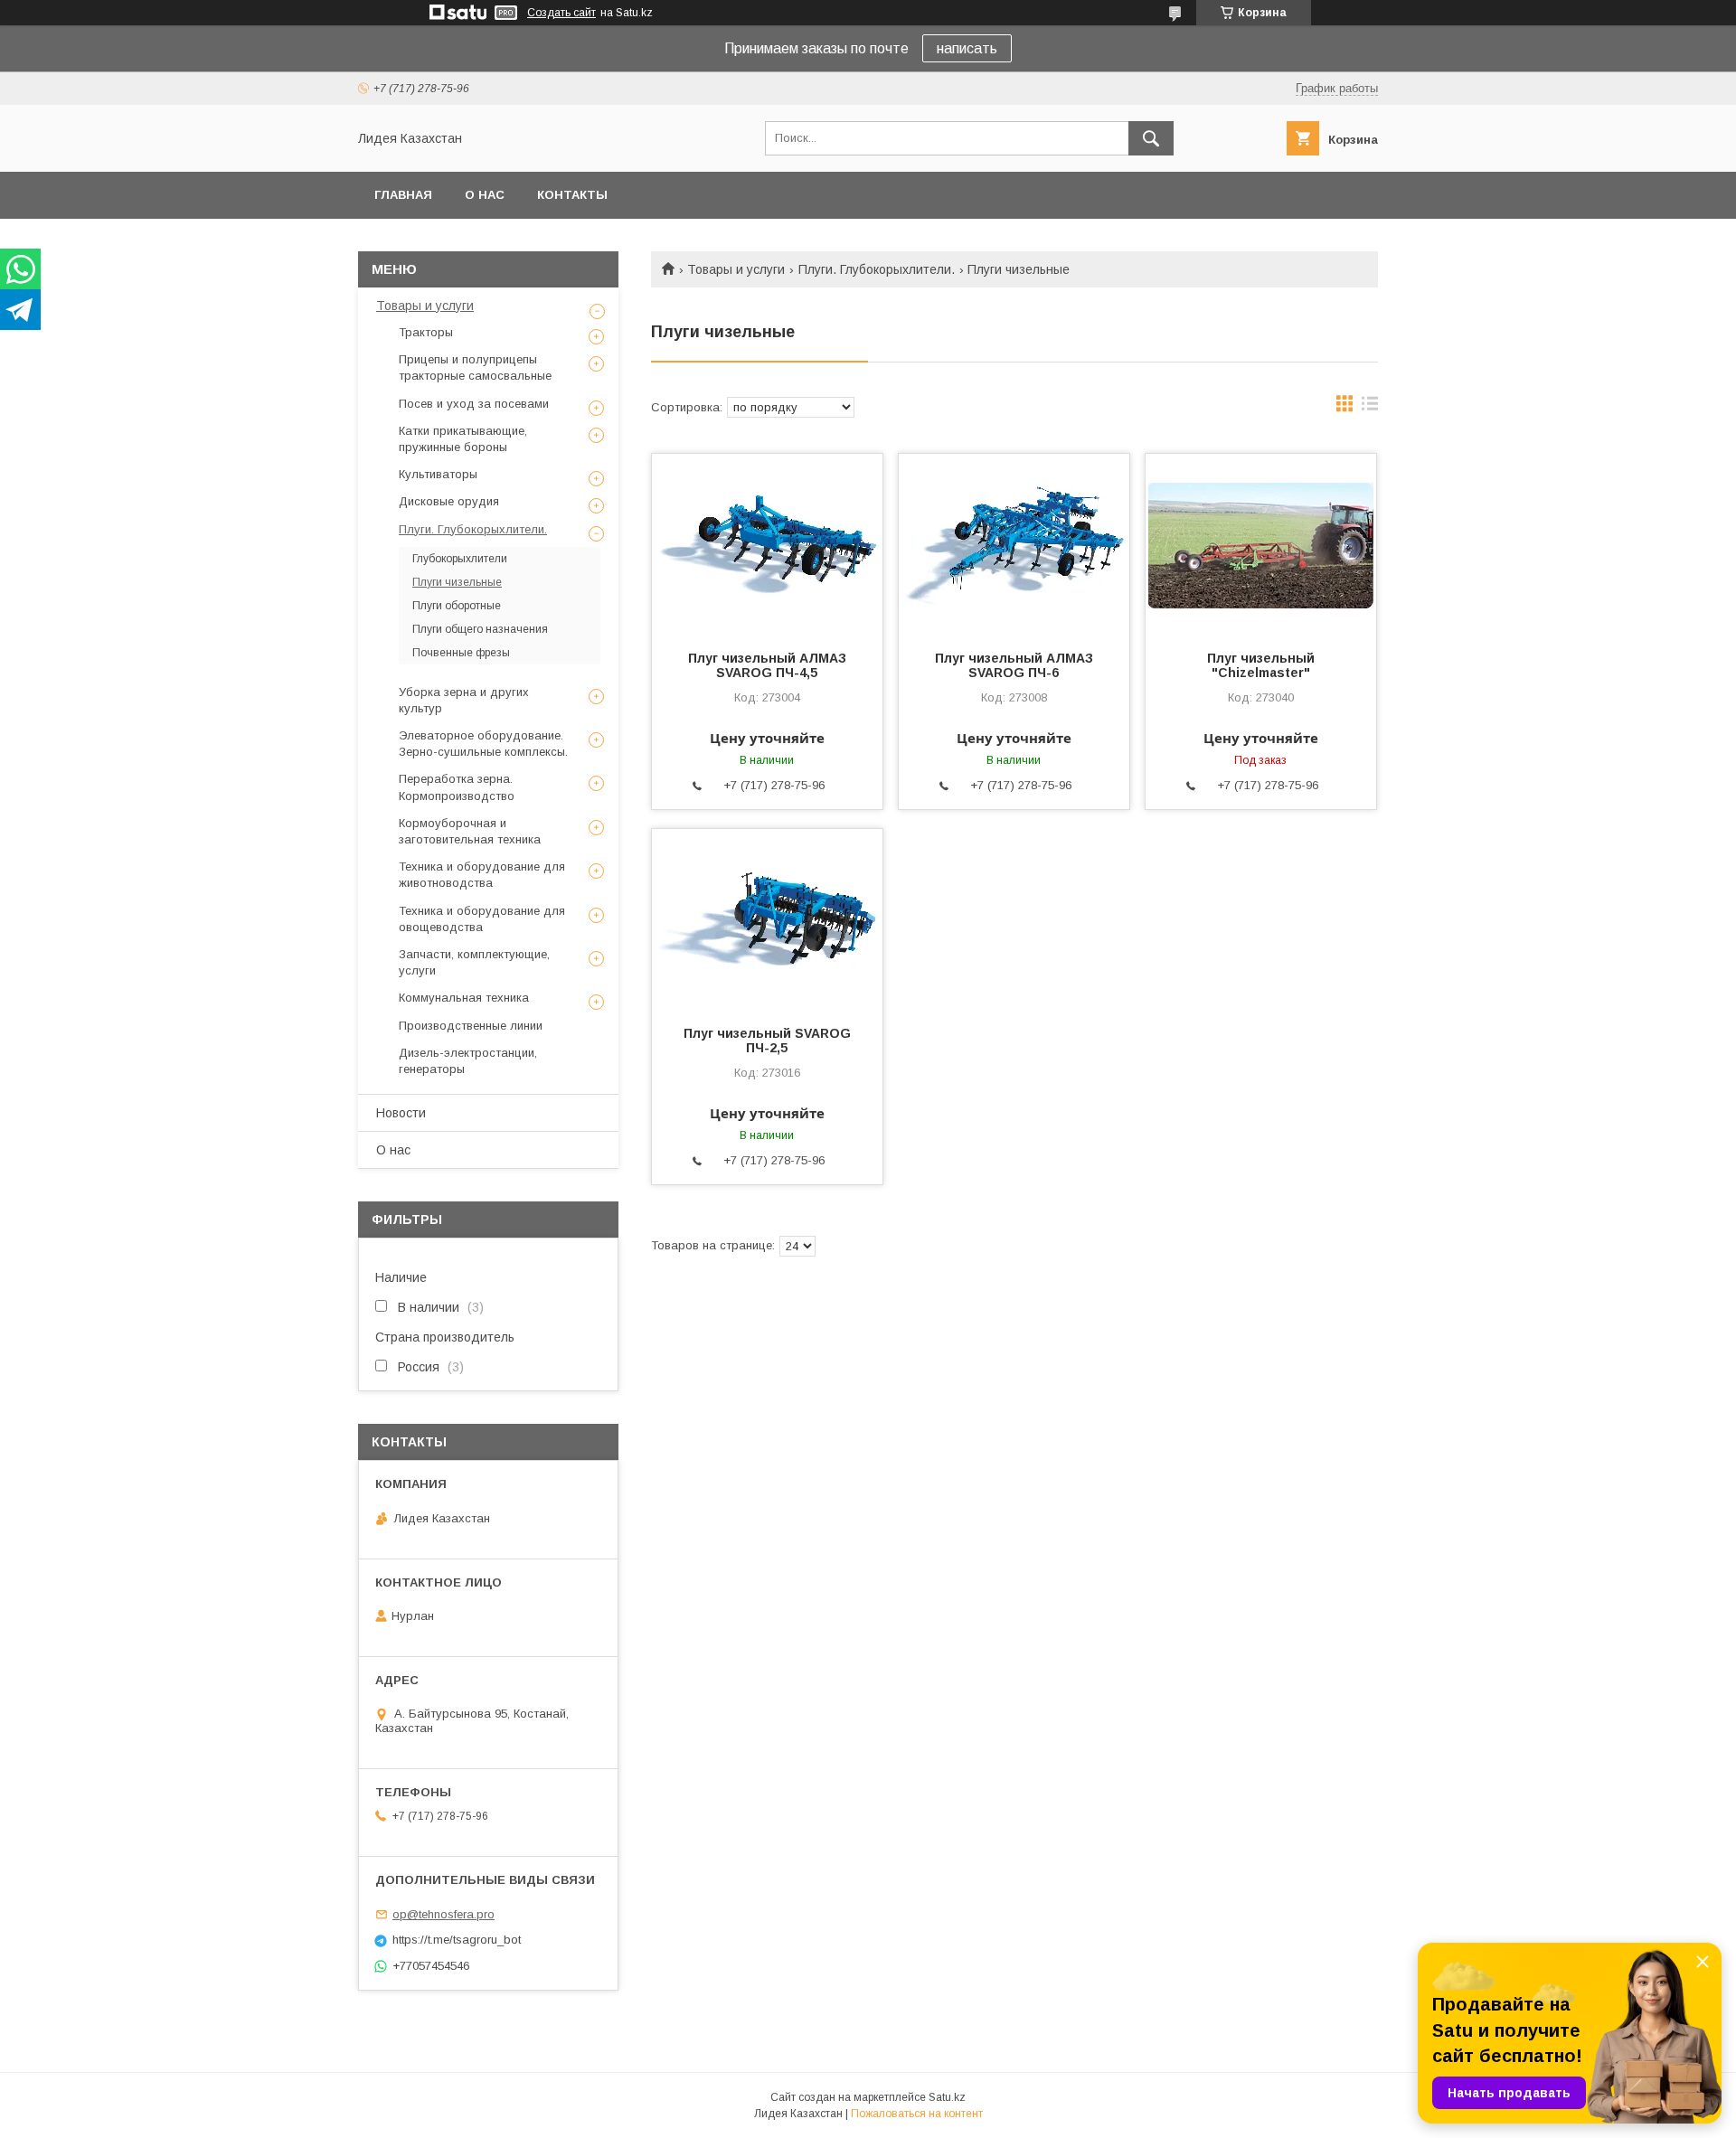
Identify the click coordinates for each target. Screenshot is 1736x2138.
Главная (403, 195)
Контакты (572, 195)
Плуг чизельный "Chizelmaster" (1261, 665)
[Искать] (1151, 138)
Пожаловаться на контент (917, 2114)
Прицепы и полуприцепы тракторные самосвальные (475, 367)
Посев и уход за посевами (474, 404)
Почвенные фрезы (461, 653)
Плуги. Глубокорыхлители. (877, 269)
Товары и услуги (736, 269)
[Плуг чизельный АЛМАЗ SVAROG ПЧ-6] (1014, 544)
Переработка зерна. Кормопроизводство (457, 787)
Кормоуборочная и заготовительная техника (470, 831)
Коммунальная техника (464, 998)
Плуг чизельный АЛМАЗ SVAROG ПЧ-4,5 (767, 665)
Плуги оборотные (457, 606)
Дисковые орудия (449, 501)
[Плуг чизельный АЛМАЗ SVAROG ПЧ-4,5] (767, 544)
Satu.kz (947, 2097)
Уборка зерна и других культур (464, 700)
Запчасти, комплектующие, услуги (474, 962)
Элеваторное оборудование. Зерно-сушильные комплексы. (483, 744)
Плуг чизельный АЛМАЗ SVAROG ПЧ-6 (1014, 665)
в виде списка (1370, 408)
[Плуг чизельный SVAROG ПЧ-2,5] (767, 919)
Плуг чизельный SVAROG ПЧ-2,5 (767, 1041)
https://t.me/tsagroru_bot (457, 1940)
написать (967, 48)
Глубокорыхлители (460, 559)
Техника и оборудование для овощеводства (482, 919)
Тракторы (426, 332)
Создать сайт (561, 13)
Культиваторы (438, 474)
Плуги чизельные (457, 582)
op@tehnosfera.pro (443, 1914)
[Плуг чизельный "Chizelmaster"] (1261, 544)
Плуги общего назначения (480, 629)
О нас (485, 195)
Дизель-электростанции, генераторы (468, 1061)
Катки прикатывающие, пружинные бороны (463, 439)
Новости (401, 1113)
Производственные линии (471, 1026)
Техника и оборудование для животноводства (482, 875)
